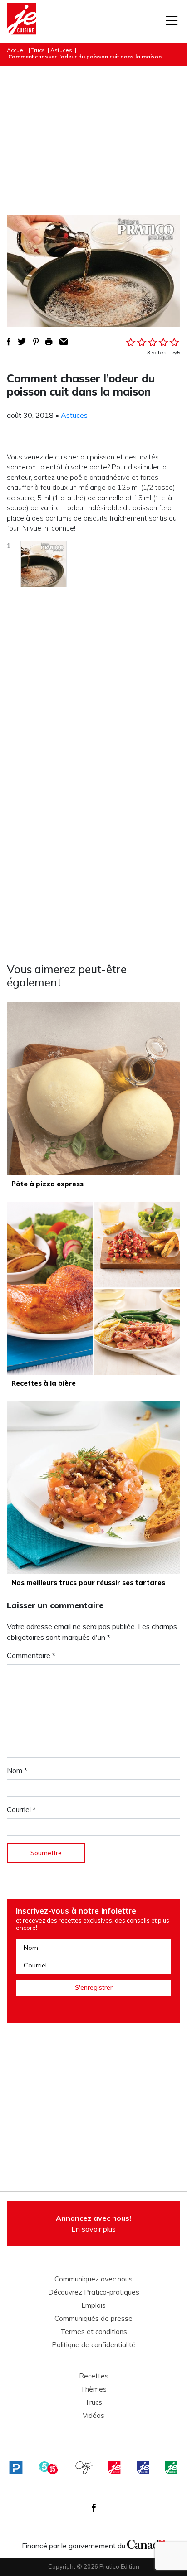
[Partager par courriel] (64, 342)
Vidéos (93, 2416)
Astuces (61, 50)
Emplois (93, 2305)
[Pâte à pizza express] (93, 1089)
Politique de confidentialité (94, 2345)
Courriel (21, 1809)
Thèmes (93, 2389)
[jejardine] (171, 2468)
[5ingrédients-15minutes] (49, 2468)
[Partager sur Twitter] (22, 342)
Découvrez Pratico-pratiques (94, 2292)
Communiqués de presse (93, 2319)
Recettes (94, 2376)
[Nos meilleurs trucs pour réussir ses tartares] (93, 1488)
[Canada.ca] (146, 2543)
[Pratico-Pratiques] (16, 2468)
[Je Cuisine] (22, 21)
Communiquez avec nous (93, 2279)
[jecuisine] (114, 2468)
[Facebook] (94, 2508)
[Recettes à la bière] (93, 1288)
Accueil (16, 50)
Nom (17, 1770)
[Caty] (84, 2468)
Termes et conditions (94, 2332)
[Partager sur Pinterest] (36, 342)
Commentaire (31, 1655)
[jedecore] (143, 2468)
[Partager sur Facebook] (9, 342)
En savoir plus (93, 2223)
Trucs (38, 50)
